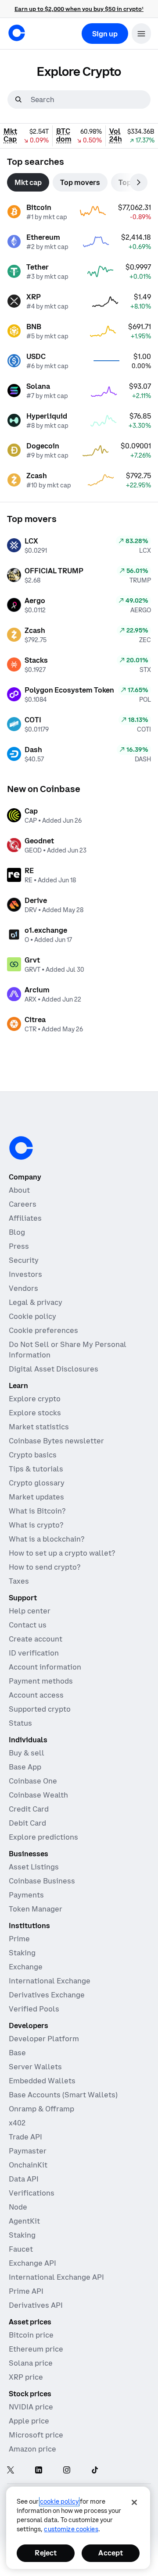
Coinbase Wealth (38, 1795)
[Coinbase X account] (11, 2471)
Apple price (29, 2421)
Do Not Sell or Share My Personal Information (68, 1350)
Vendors (23, 1288)
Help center (30, 1611)
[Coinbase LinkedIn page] (39, 2471)
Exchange (26, 1967)
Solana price (31, 2363)
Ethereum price (36, 2349)
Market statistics (39, 1427)
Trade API (25, 2137)
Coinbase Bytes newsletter (56, 1441)
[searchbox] (90, 99)
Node (18, 2207)
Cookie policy (32, 1316)
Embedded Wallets (42, 2081)
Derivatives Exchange (47, 1995)
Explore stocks (35, 1413)
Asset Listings (34, 1867)
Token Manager (36, 1909)
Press (19, 1246)
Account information (45, 1667)
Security (24, 1260)
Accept (111, 2553)
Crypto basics (33, 1455)
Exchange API (32, 2263)
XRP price (26, 2377)
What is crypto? (36, 1525)
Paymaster (28, 2151)
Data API (24, 2179)
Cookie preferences (43, 1330)
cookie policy (59, 2501)
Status (20, 1723)
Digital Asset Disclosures (54, 1369)
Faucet (21, 2249)
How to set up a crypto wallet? (62, 1553)
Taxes (19, 1581)
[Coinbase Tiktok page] (95, 2471)
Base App (25, 1767)
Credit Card (29, 1809)
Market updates (36, 1497)
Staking (22, 1953)
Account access (36, 1695)
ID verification (34, 1653)
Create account (36, 1639)
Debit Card (27, 1823)
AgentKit (24, 2221)
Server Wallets (35, 2067)
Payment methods (41, 1681)
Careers (23, 1204)
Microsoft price (36, 2435)
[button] (141, 34)
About (19, 1190)
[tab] (28, 182)
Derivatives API (36, 2305)
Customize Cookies (71, 2529)
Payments (26, 1895)
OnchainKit (28, 2165)
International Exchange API (56, 2277)
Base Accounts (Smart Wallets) (63, 2095)
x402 (17, 2123)
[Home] (17, 33)
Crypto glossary (37, 1483)
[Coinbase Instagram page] (67, 2471)
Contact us (28, 1625)
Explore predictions (43, 1837)
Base (17, 2053)
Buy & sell (27, 1753)
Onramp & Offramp (41, 2109)
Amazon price (32, 2449)
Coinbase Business (42, 1881)
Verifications (32, 2193)
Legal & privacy (36, 1302)
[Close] (134, 2502)
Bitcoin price (31, 2335)
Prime (19, 1939)
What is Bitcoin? (37, 1511)
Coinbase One (33, 1781)
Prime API (26, 2291)
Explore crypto (35, 1399)
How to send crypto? (45, 1567)
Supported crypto (40, 1709)
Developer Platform (44, 2039)
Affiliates (25, 1218)
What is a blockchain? (47, 1539)
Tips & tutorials (36, 1469)
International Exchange (50, 1981)
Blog (17, 1232)
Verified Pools (34, 2009)
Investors (25, 1274)
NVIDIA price (31, 2407)
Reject (46, 2553)
